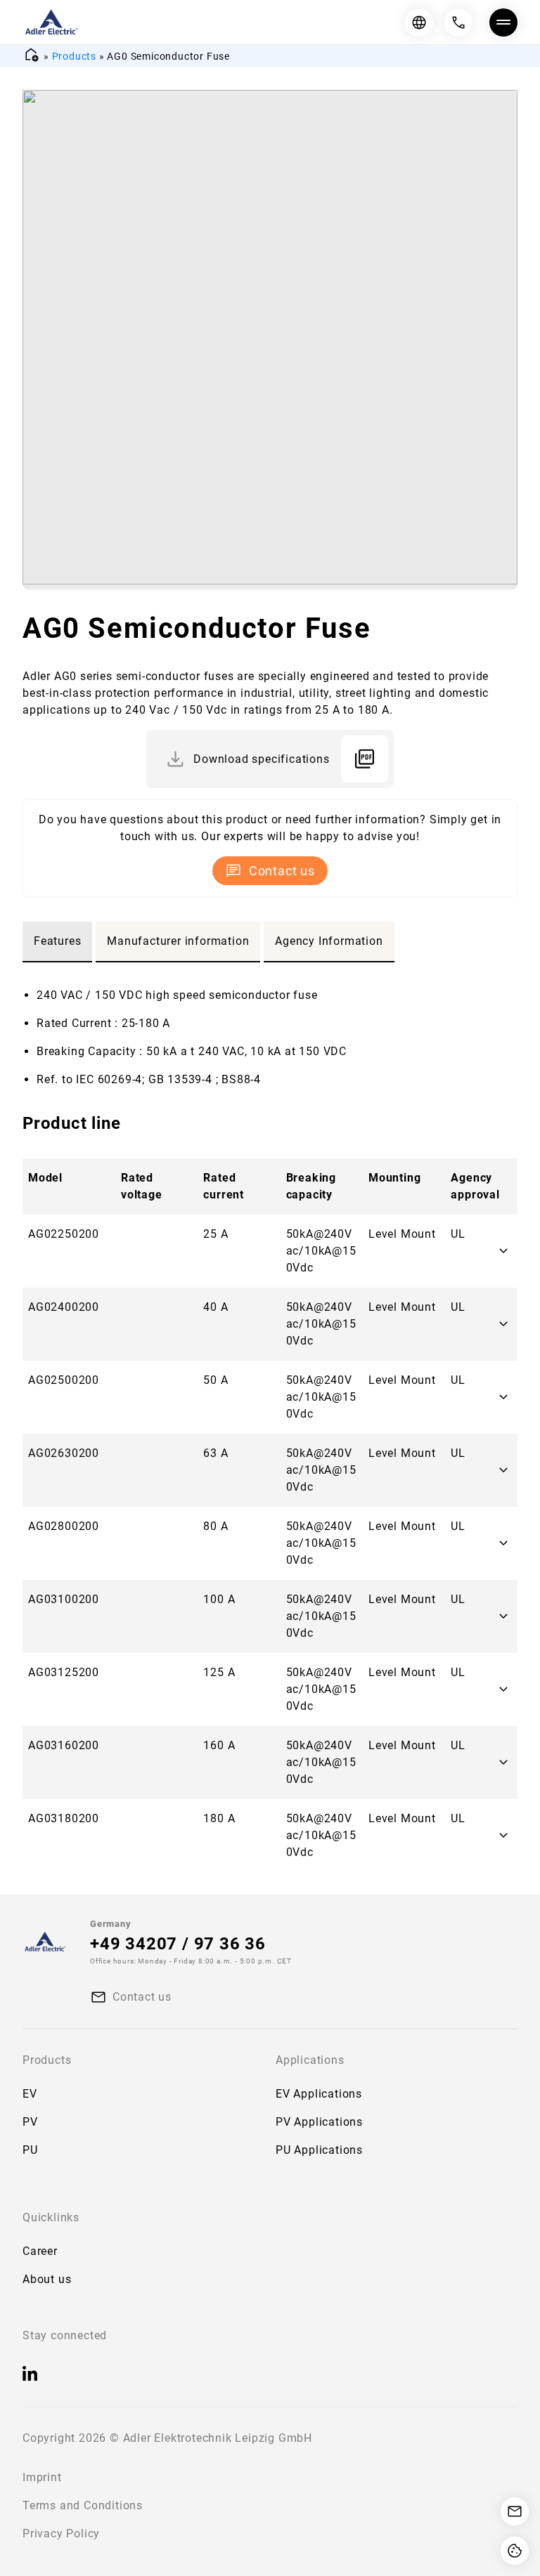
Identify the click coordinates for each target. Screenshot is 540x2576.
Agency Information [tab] (329, 941)
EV (30, 2094)
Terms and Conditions (83, 2505)
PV (30, 2122)
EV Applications (319, 2094)
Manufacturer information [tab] (178, 941)
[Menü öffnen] (503, 22)
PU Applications (319, 2150)
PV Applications (319, 2122)
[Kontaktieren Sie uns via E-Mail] (515, 2511)
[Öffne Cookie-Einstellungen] (515, 2551)
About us (47, 2279)
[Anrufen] (458, 22)
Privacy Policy (61, 2533)
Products (74, 56)
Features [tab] (57, 941)
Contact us (282, 871)
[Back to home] (51, 22)
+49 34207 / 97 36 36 (178, 1944)
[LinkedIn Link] (31, 2375)
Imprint (42, 2477)
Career (40, 2251)
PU (30, 2150)
